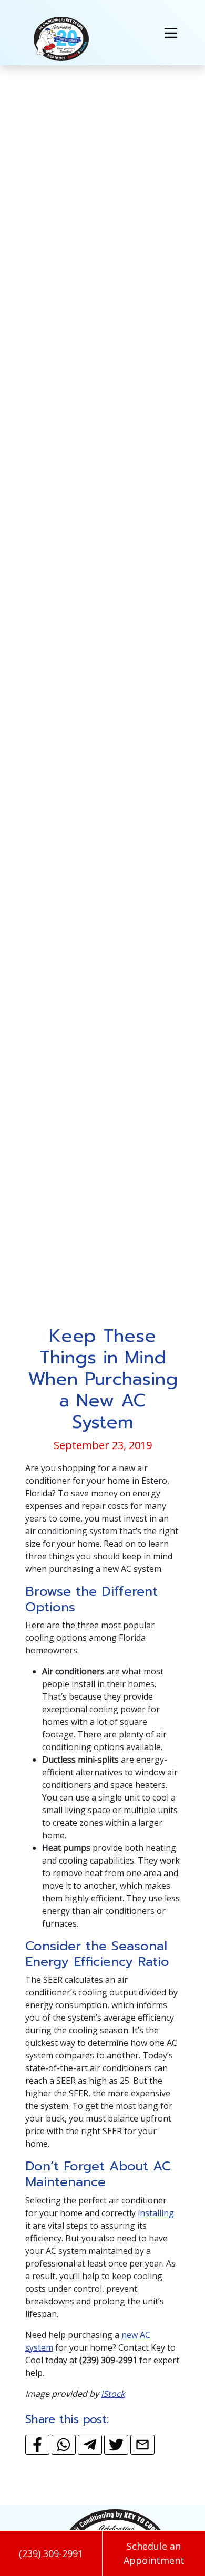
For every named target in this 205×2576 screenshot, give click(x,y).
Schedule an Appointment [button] (154, 2553)
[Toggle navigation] (171, 32)
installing (156, 2213)
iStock (113, 2394)
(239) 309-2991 (51, 2553)
